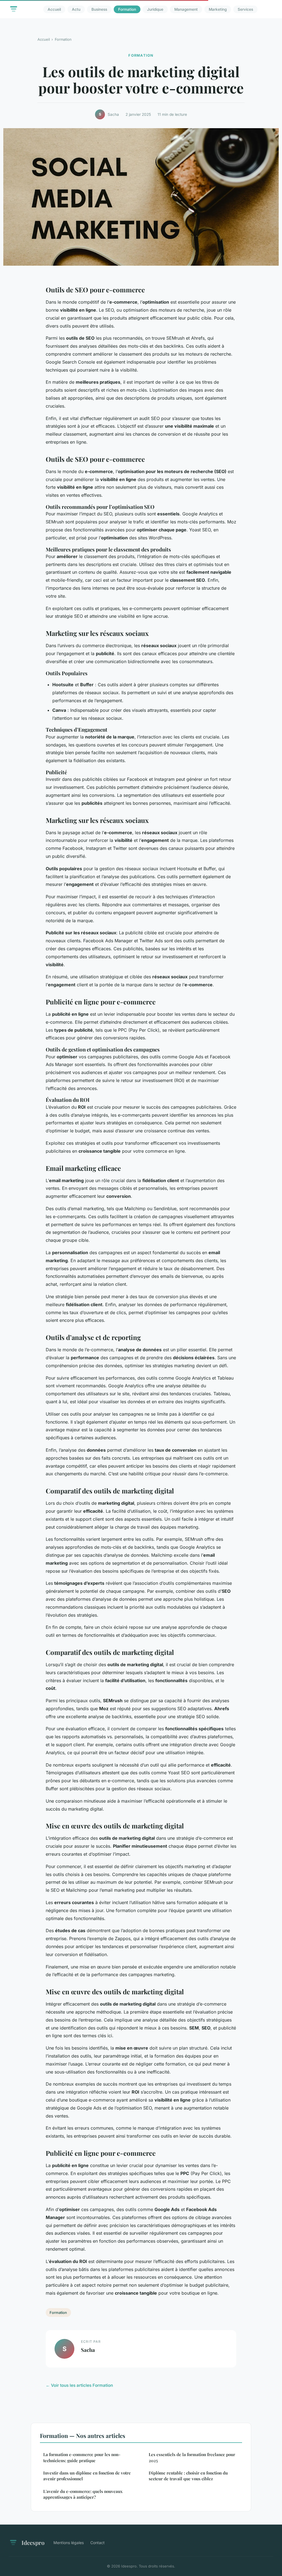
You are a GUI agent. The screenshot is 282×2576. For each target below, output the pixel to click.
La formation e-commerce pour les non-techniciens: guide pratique (82, 2457)
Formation (127, 9)
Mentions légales (69, 2543)
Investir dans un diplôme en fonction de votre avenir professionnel (87, 2476)
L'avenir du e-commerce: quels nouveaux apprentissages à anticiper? (83, 2494)
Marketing (218, 9)
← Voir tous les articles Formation (79, 2385)
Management (186, 9)
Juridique (155, 9)
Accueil (54, 9)
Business (99, 9)
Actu (76, 9)
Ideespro (33, 2542)
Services (245, 9)
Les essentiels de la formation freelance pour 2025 (192, 2457)
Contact (97, 2543)
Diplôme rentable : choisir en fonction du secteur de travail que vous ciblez (188, 2476)
